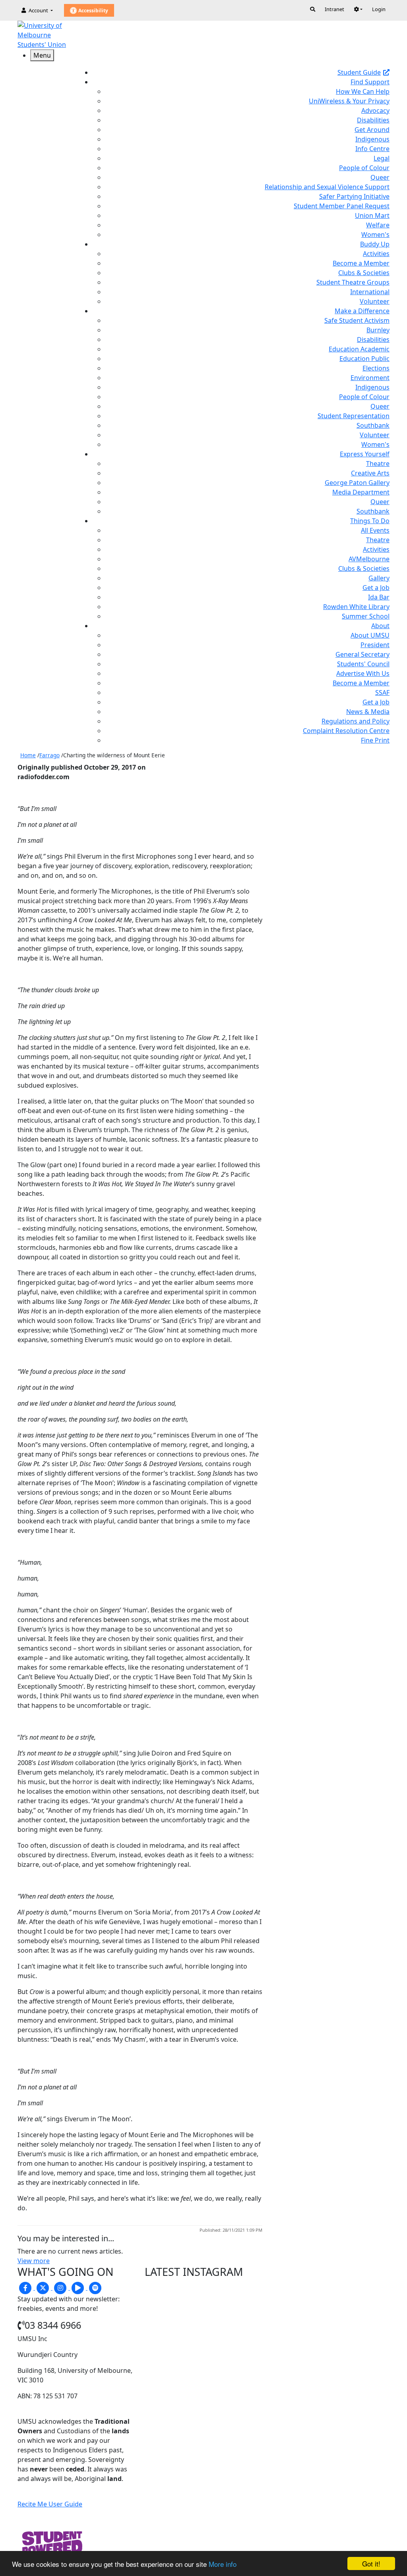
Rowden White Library (356, 607)
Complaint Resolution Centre (346, 731)
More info (223, 2564)
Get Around (372, 130)
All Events (375, 530)
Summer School (366, 616)
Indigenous (372, 139)
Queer (380, 177)
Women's (375, 235)
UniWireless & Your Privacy (349, 101)
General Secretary (362, 654)
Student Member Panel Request (342, 206)
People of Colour (364, 168)
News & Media (368, 712)
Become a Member (361, 263)
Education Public (364, 359)
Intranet (334, 9)
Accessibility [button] (93, 11)
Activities (376, 254)
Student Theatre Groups (353, 282)
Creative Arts (370, 473)
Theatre (378, 464)
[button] (358, 9)
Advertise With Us (363, 673)
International (370, 292)
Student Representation (354, 416)
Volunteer (375, 301)
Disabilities (373, 120)
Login (379, 9)
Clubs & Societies (364, 273)
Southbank (373, 425)
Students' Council (363, 664)
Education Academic (359, 349)
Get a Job (376, 588)
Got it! (371, 2563)
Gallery (379, 578)
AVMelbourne (369, 559)
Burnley (378, 330)
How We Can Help (363, 91)
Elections (376, 368)
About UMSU (370, 635)
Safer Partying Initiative (354, 196)
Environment (370, 378)
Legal (382, 158)
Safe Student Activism (357, 320)
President (375, 645)
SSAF (382, 692)
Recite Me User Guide (50, 2504)
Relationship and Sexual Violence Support (327, 187)
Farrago (49, 755)
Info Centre (372, 149)
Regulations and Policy (356, 721)
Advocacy (375, 111)
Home (28, 755)
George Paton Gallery (357, 483)
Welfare (378, 225)
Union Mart (372, 215)
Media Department (361, 492)
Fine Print (375, 740)
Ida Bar (379, 597)
